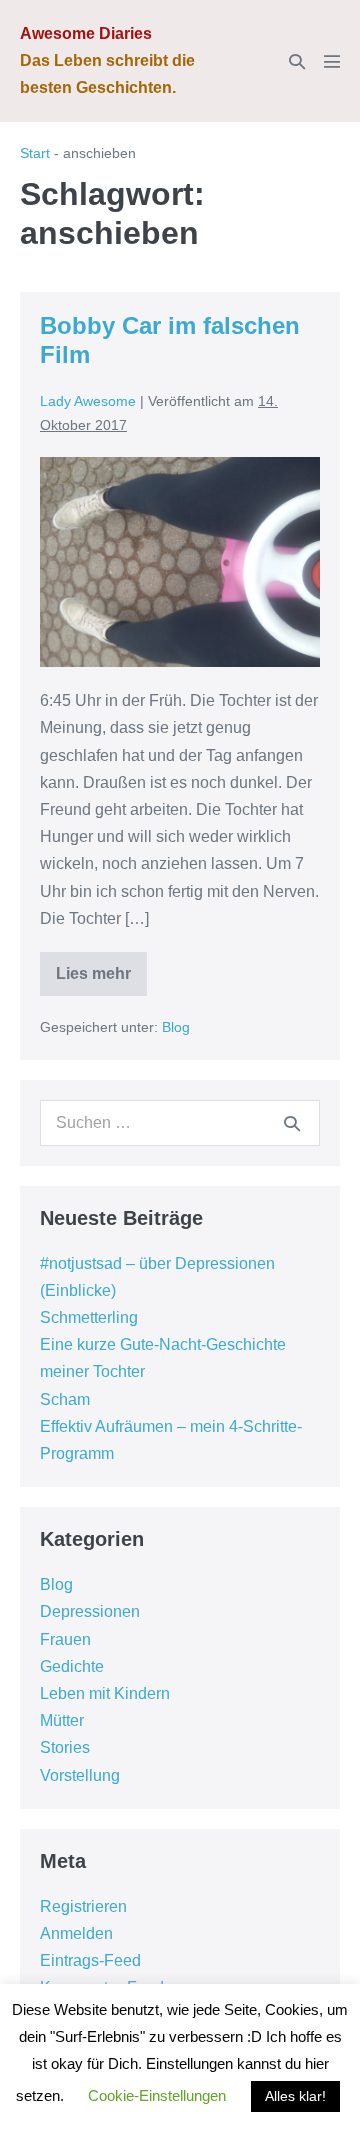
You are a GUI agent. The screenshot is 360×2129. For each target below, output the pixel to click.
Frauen (65, 1639)
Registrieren (83, 1906)
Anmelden (76, 1933)
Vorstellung (80, 1775)
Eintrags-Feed (90, 1960)
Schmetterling (89, 1317)
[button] (297, 61)
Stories (65, 1747)
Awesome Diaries (86, 33)
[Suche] (292, 1123)
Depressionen (90, 1611)
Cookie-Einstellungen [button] (157, 2095)
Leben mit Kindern (105, 1693)
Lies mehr (101, 980)
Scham (65, 1399)
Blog (176, 1027)
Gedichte (72, 1666)
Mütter (62, 1720)
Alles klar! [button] (295, 2096)
